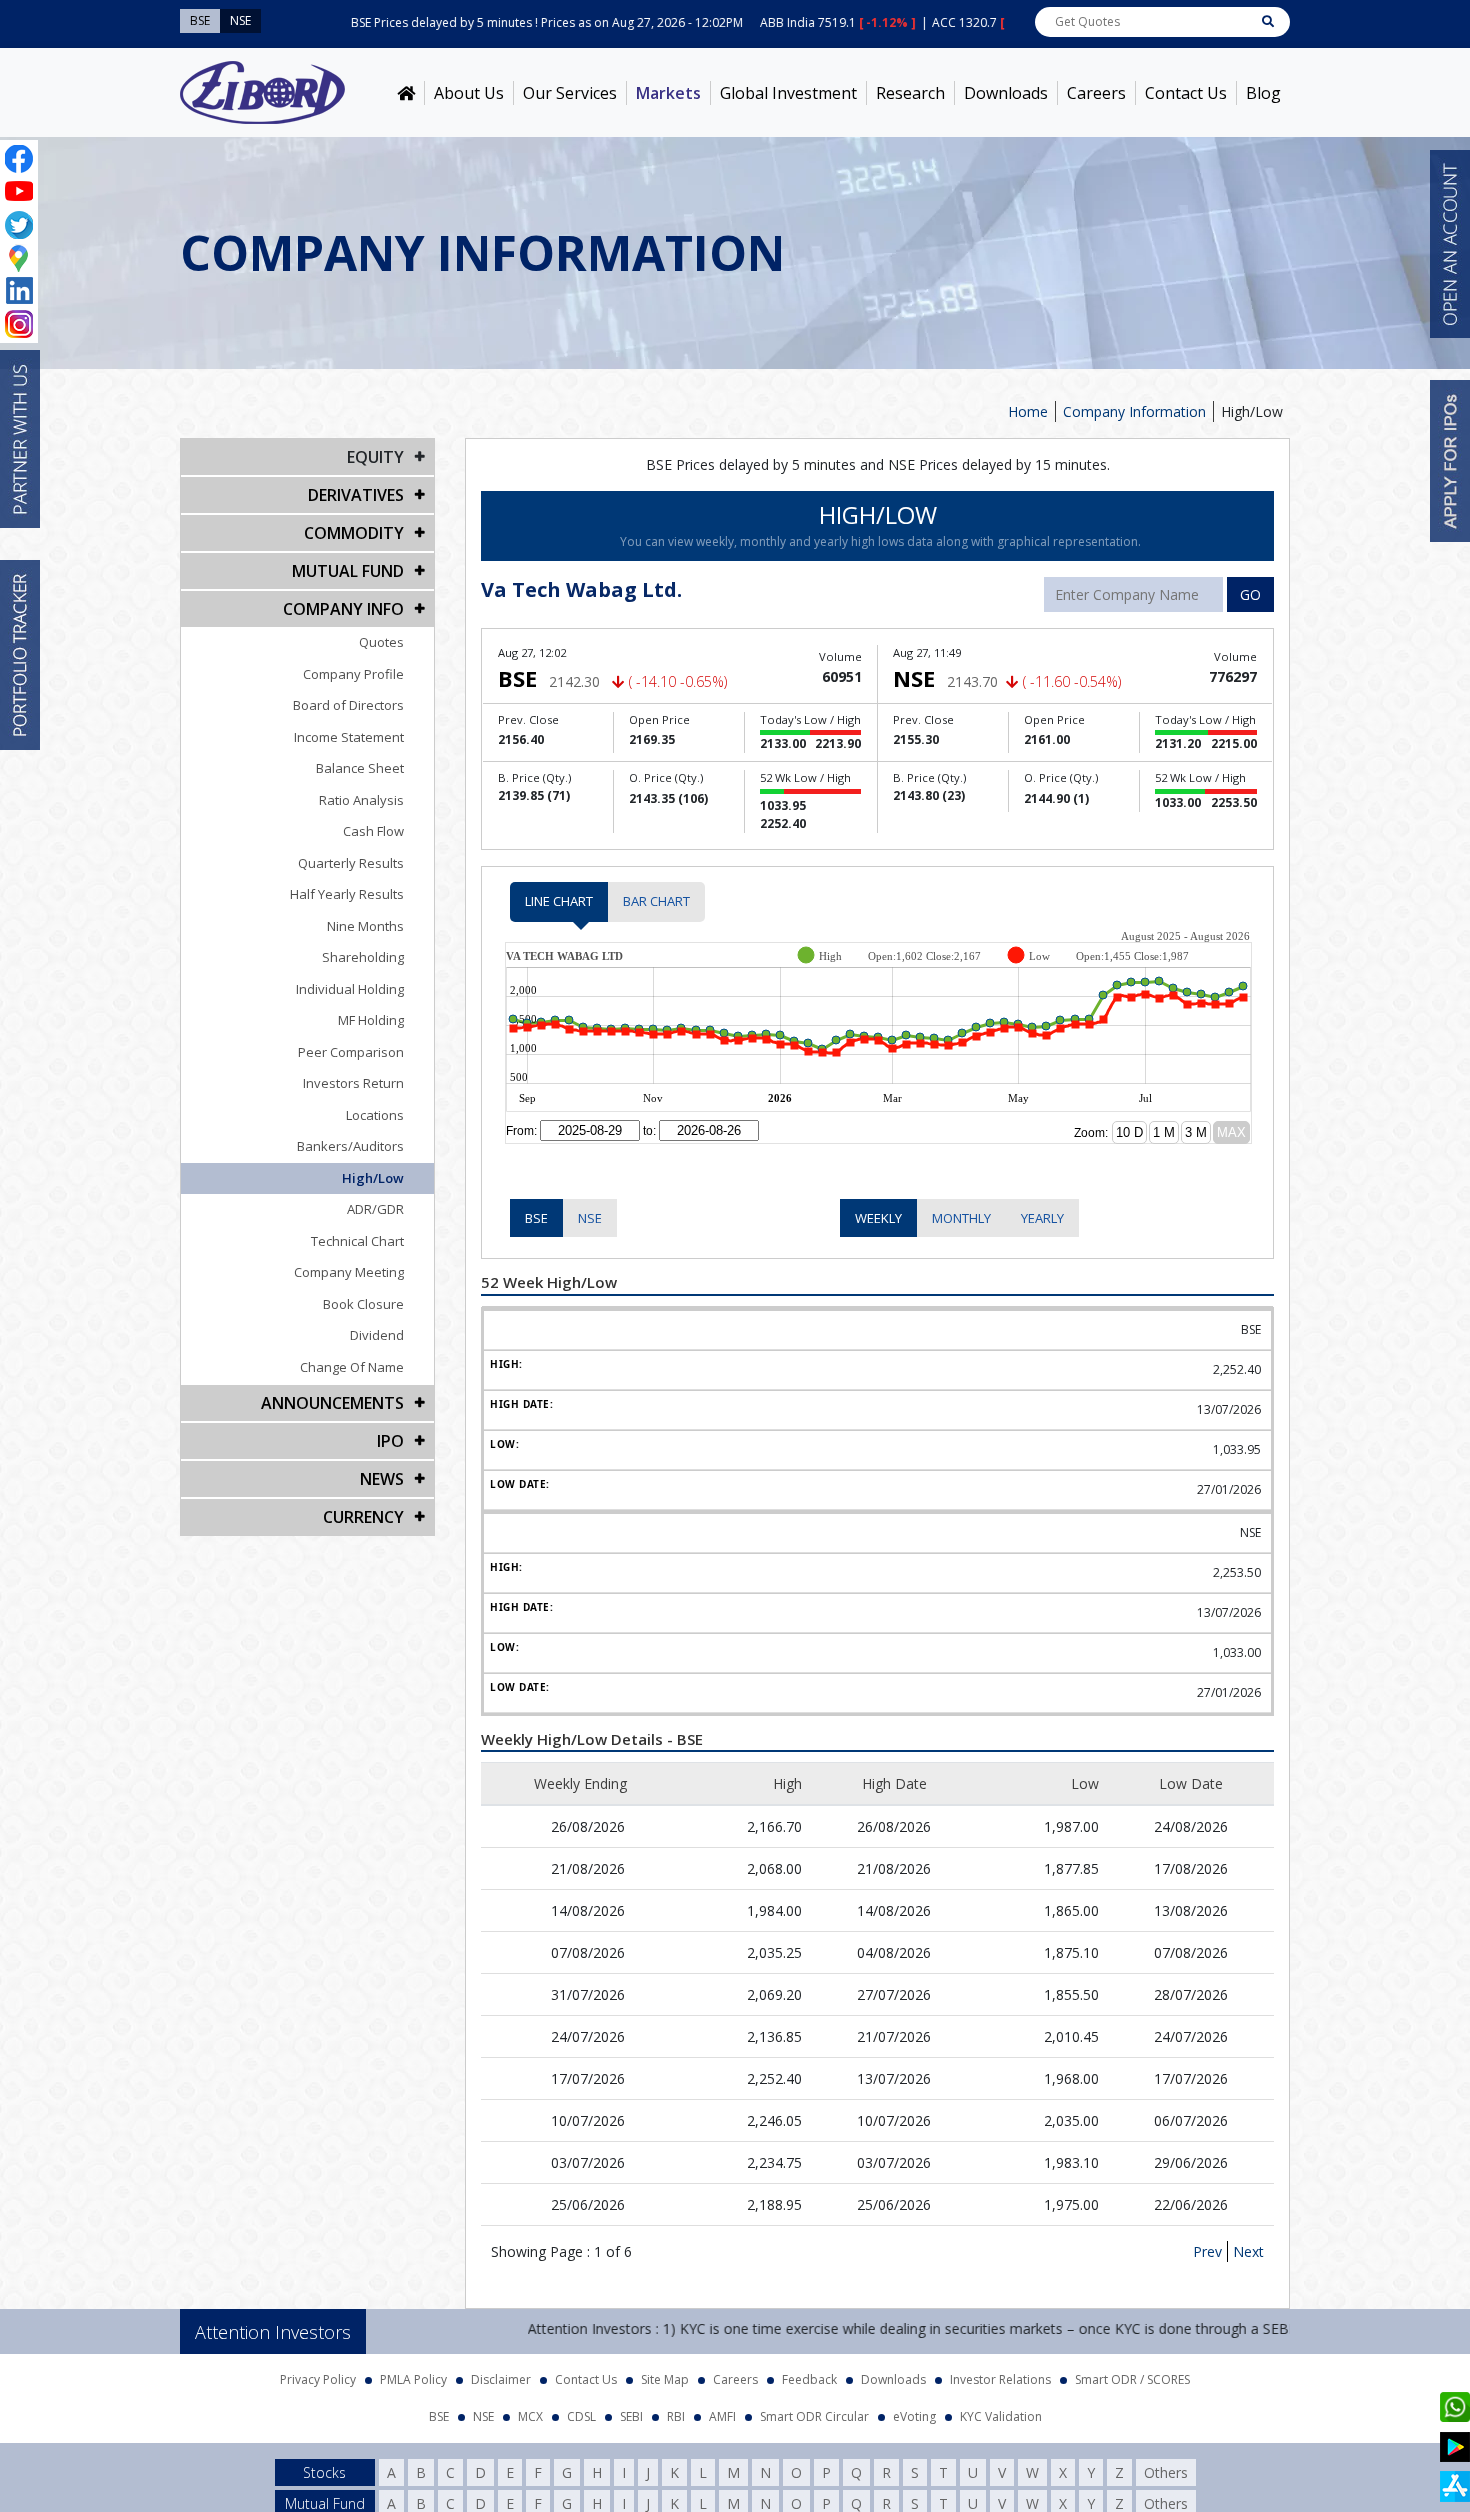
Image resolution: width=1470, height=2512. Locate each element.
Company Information (1134, 411)
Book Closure (363, 1304)
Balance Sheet (360, 768)
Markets (668, 93)
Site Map (665, 2373)
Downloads (1006, 93)
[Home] (406, 93)
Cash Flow (373, 831)
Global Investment (788, 93)
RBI (676, 2410)
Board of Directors (348, 705)
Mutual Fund (348, 571)
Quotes (381, 642)
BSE (536, 1218)
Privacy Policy (318, 2373)
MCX (530, 2410)
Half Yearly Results (347, 894)
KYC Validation (1001, 2410)
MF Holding (371, 1020)
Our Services (570, 93)
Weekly (878, 1218)
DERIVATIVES (356, 495)
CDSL (581, 2410)
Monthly (961, 1218)
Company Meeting (349, 1272)
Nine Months (365, 926)
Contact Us (1186, 93)
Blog (1263, 93)
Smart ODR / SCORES (1132, 2373)
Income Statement (349, 737)
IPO (390, 1441)
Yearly (1042, 1218)
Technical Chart (357, 1241)
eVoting (914, 2410)
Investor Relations (1000, 2373)
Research (910, 93)
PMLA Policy (413, 2373)
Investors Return (353, 1083)
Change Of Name (352, 1367)
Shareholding (363, 957)
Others (1166, 2466)
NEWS (382, 1479)
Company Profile (353, 674)
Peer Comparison (351, 1052)
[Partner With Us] (20, 439)
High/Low (373, 1178)
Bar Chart (656, 901)
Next (1248, 2245)
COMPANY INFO (343, 609)
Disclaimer (501, 2373)
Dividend (377, 1335)
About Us (469, 93)
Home (1028, 411)
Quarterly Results (351, 863)
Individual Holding (350, 989)
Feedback (809, 2373)
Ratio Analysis (361, 800)
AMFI (722, 2410)
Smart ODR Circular (814, 2410)
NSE (590, 1218)
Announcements (332, 1403)
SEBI (631, 2410)
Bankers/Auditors (350, 1146)
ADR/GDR (375, 1209)
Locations (375, 1115)
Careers (1096, 93)
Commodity (354, 533)
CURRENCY (363, 1517)
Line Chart (559, 901)
